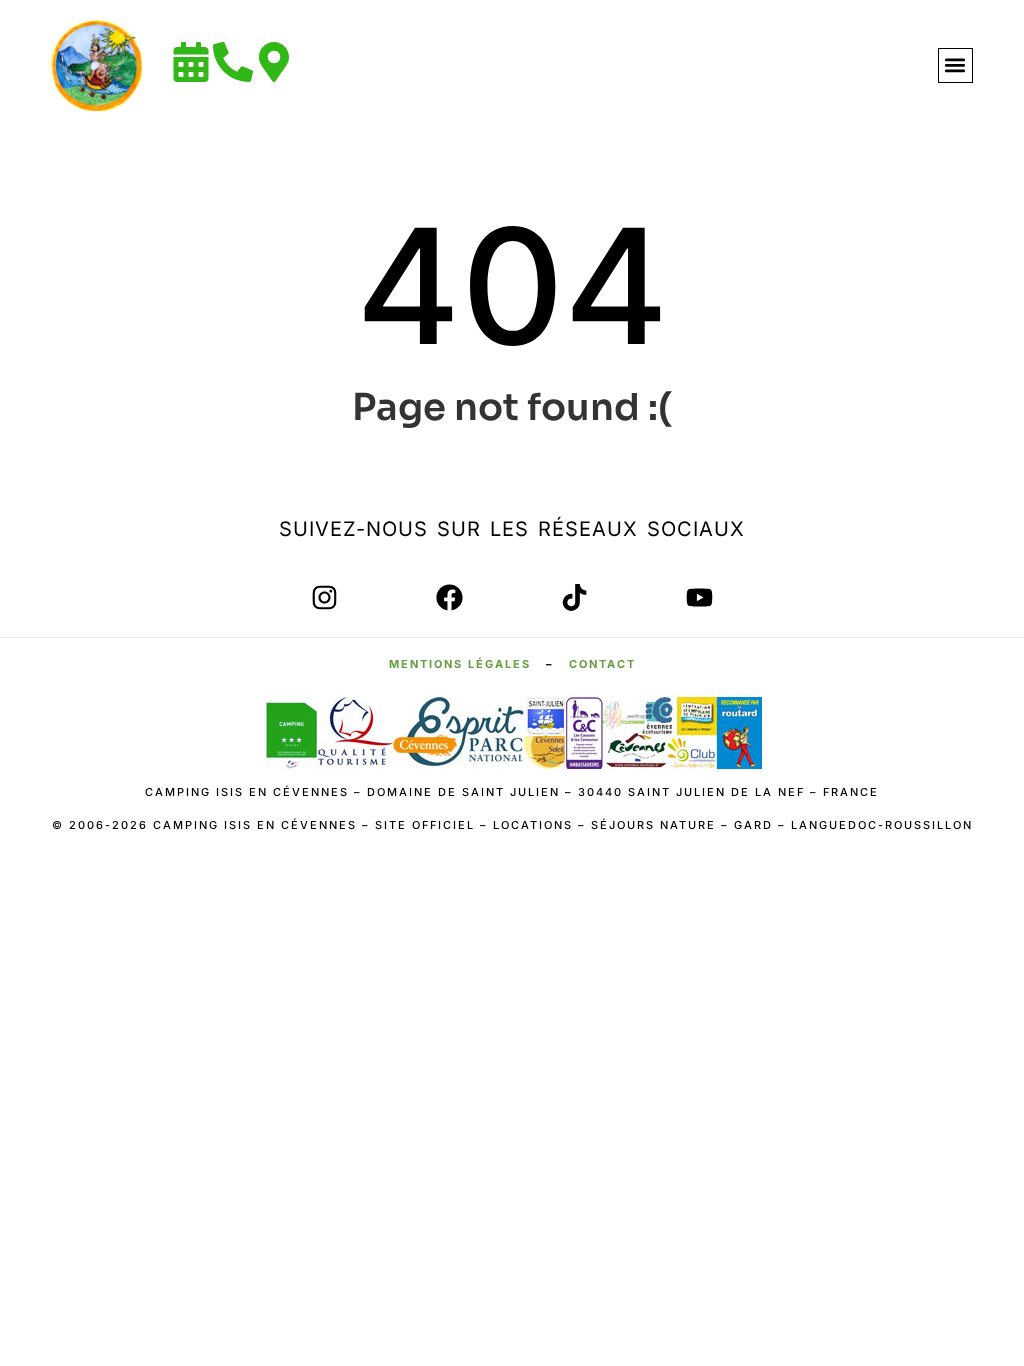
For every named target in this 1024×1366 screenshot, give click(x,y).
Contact (602, 664)
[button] (955, 65)
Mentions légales (460, 664)
